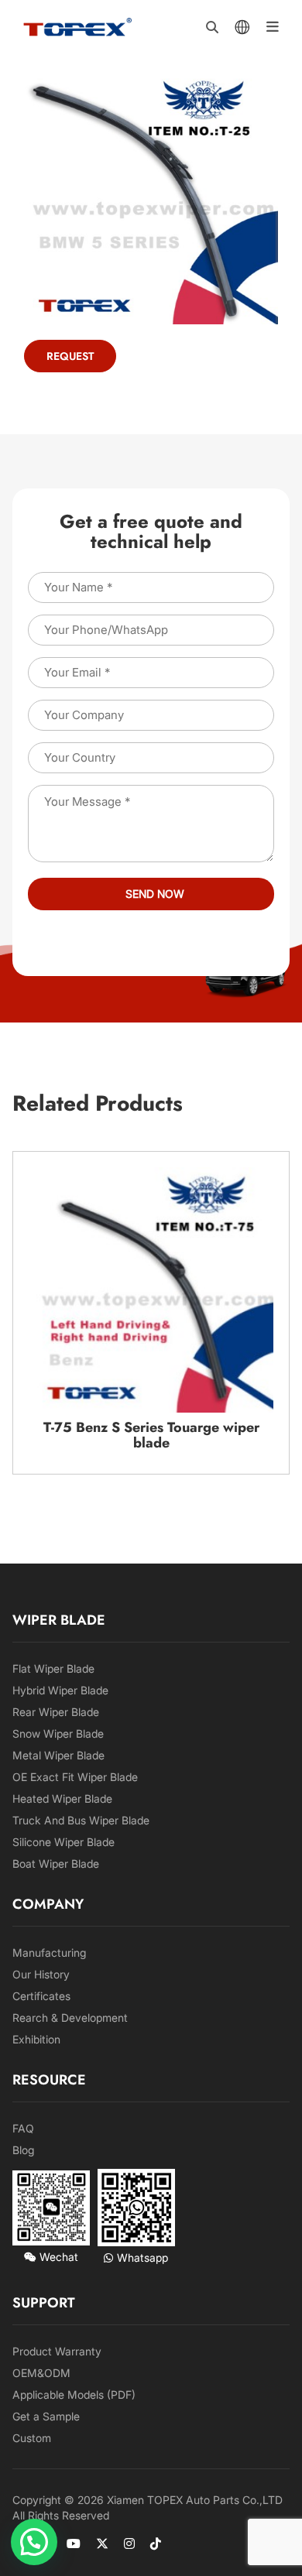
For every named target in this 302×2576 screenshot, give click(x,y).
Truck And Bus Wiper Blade (81, 1820)
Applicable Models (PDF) (74, 2394)
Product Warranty (57, 2351)
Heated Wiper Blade (62, 1798)
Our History (41, 1974)
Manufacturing (49, 1953)
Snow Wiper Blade (58, 1733)
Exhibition (36, 2039)
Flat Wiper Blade (53, 1668)
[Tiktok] (156, 2543)
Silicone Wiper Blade (63, 1842)
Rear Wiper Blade (56, 1712)
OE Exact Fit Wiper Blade (75, 1777)
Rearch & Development (70, 2018)
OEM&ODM (41, 2373)
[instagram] (129, 2543)
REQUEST (70, 356)
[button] (34, 2542)
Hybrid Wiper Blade (60, 1690)
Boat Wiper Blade (56, 1863)
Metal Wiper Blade (58, 1755)
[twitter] (102, 2543)
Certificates (41, 1996)
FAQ (23, 2128)
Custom (32, 2438)
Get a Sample (46, 2416)
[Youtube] (74, 2543)
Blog (23, 2150)
